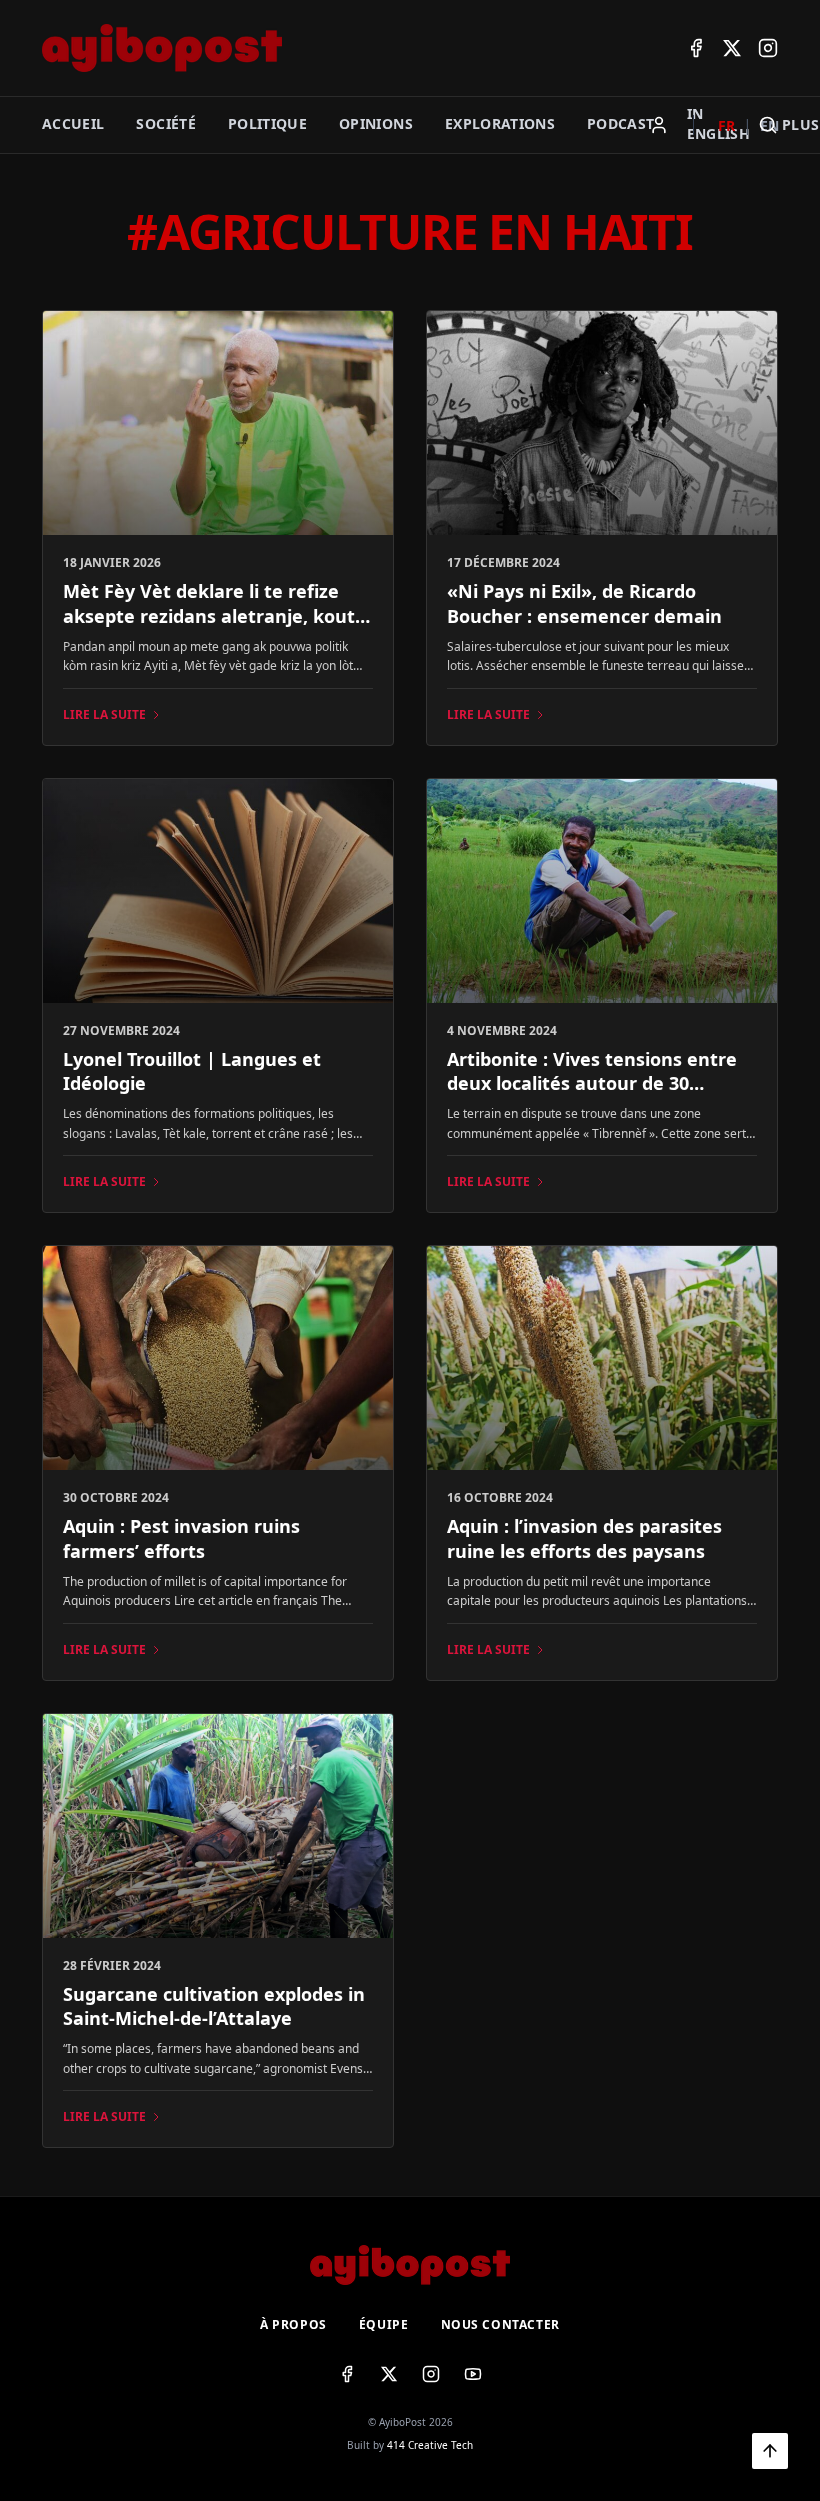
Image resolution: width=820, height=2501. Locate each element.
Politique (267, 123)
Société (165, 123)
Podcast (620, 123)
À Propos (293, 2325)
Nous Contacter (500, 2325)
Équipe (384, 2325)
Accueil (73, 123)
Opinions (376, 123)
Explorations (500, 123)
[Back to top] (770, 2451)
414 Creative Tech (430, 2445)
